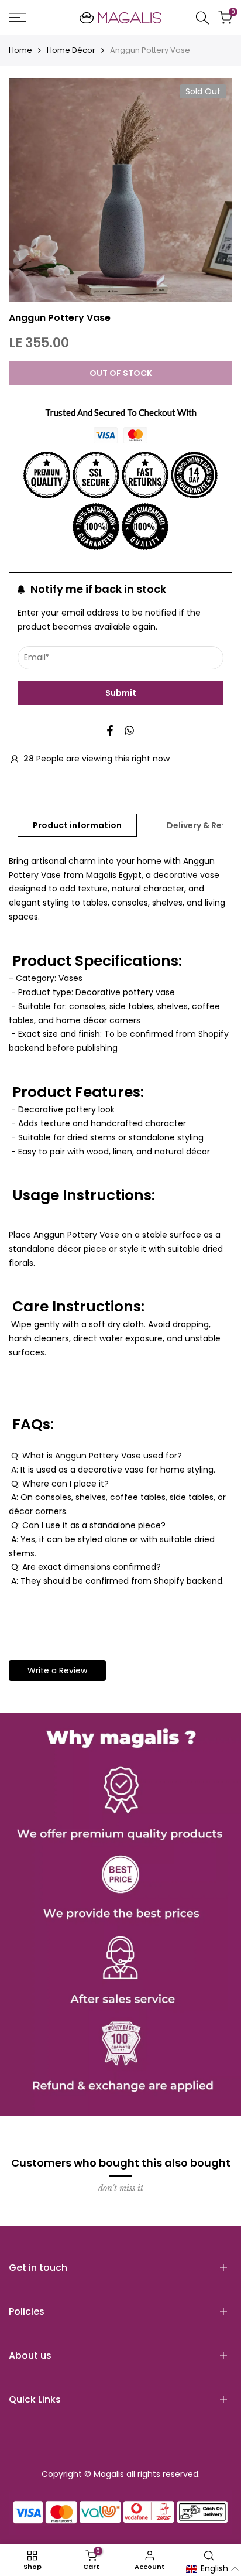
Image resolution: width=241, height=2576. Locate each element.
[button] (213, 2569)
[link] (120, 1914)
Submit (121, 693)
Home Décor (71, 50)
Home (20, 50)
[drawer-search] (202, 18)
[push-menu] (18, 18)
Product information (77, 825)
